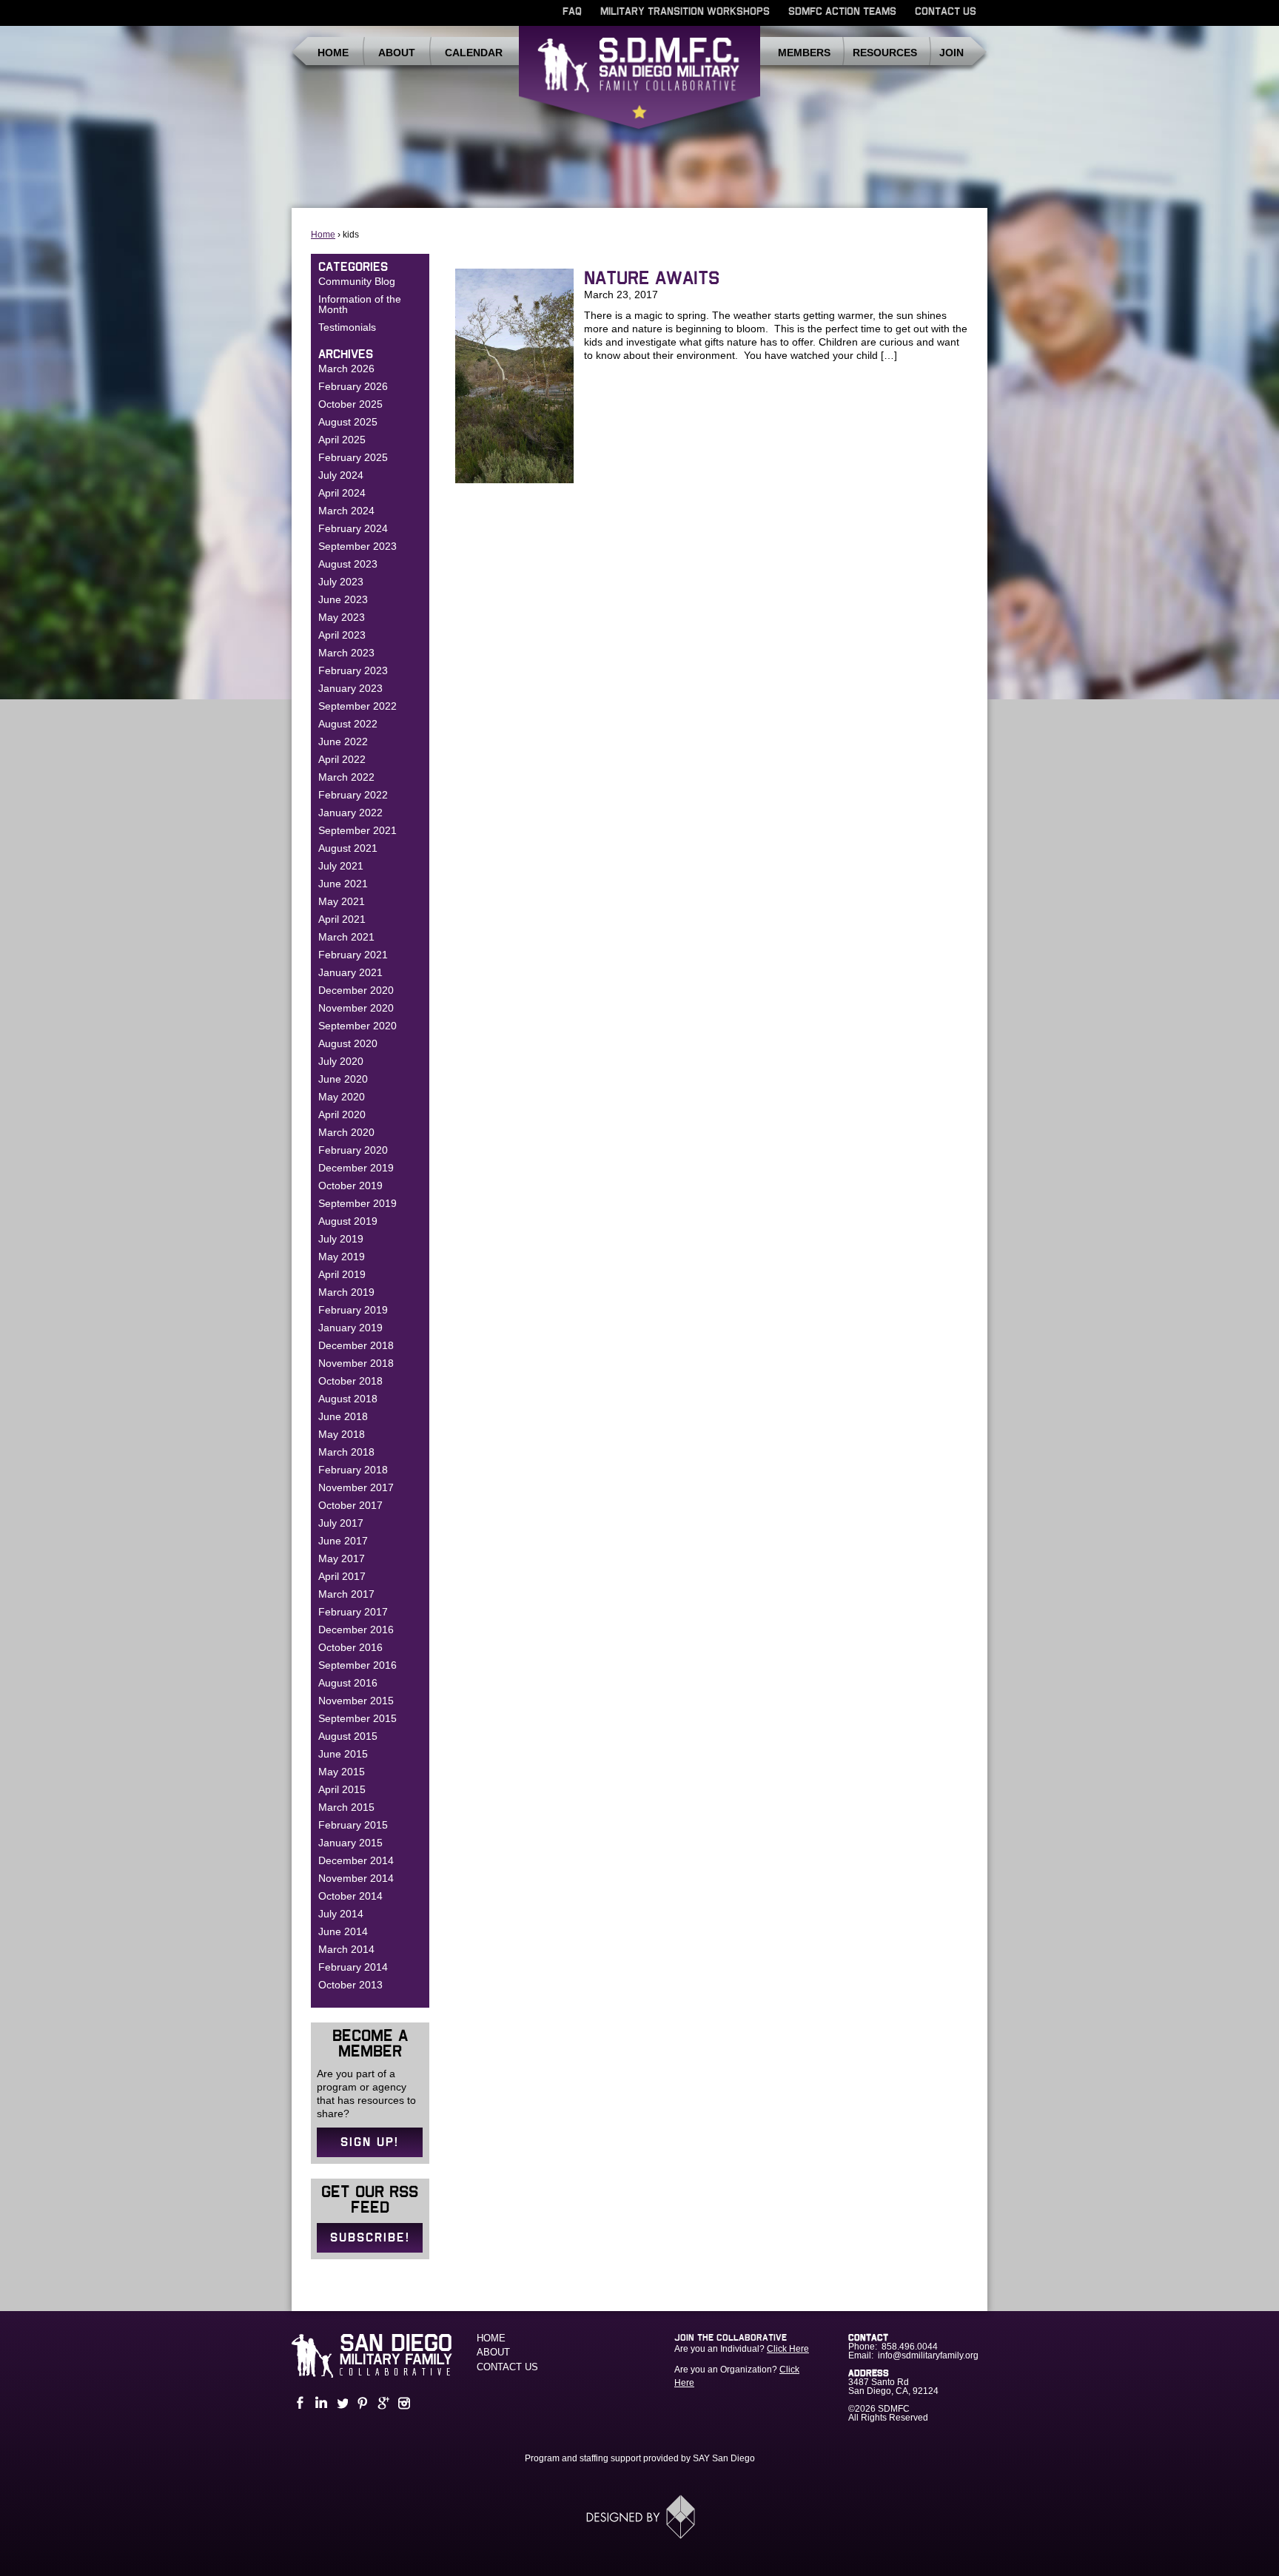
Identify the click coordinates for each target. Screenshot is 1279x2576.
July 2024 (341, 475)
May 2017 (342, 1558)
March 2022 (346, 777)
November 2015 (356, 1701)
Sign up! (370, 2142)
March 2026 (346, 369)
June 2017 (343, 1541)
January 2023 (350, 688)
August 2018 (348, 1399)
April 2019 (342, 1274)
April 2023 (342, 635)
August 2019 (348, 1221)
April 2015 (342, 1789)
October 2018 (350, 1381)
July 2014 (341, 1914)
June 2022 (343, 741)
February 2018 (353, 1470)
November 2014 (356, 1878)
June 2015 (343, 1754)
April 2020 (342, 1114)
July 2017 (341, 1523)
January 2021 (350, 972)
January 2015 (350, 1843)
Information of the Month (360, 304)
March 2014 (346, 1949)
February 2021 (353, 955)
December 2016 (356, 1630)
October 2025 (350, 404)
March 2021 (346, 937)
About (397, 53)
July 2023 (341, 582)
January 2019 (350, 1328)
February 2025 (353, 457)
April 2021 (342, 919)
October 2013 (350, 1985)
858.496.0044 (910, 2347)
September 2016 (357, 1665)
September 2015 (357, 1718)
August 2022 (348, 724)
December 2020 (356, 990)
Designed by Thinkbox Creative (640, 2517)
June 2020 (343, 1079)
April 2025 (342, 440)
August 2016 (348, 1683)
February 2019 (353, 1310)
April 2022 (342, 759)
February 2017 (353, 1612)
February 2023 (353, 670)
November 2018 (356, 1363)
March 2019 (346, 1292)
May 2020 (342, 1097)
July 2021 (341, 866)
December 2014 (356, 1860)
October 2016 (350, 1647)
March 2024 (346, 511)
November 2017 (356, 1487)
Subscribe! (370, 2238)
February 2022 (353, 795)
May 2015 (342, 1772)
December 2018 (356, 1345)
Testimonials (347, 327)
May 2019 (342, 1257)
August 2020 (348, 1043)
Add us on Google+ (382, 2403)
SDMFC (639, 84)
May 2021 (342, 901)
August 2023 (348, 564)
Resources (885, 53)
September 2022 (357, 706)
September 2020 (357, 1026)
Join (951, 53)
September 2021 (357, 830)
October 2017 (350, 1505)
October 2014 (350, 1896)
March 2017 (346, 1594)
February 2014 (353, 1967)
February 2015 (353, 1825)
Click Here (788, 2349)
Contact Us (946, 12)
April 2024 (342, 493)
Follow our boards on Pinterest (361, 2403)
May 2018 (342, 1434)
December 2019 (356, 1168)
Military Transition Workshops (685, 12)
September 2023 (357, 546)
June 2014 (343, 1931)
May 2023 (342, 617)
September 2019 (357, 1203)
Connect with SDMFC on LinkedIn (320, 2403)
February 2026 (353, 386)
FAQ (572, 12)
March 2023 (346, 653)
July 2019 (341, 1239)
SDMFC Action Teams (842, 12)
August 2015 (348, 1736)
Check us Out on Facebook (299, 2403)
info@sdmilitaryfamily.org (928, 2355)
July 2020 (341, 1061)
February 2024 (353, 528)
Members (804, 53)
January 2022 (350, 813)
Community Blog (357, 281)
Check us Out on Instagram (403, 2403)
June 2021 (343, 884)
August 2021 (348, 848)
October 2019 (350, 1186)
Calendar (474, 53)
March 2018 (346, 1452)
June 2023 (343, 599)
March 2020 (346, 1132)
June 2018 (343, 1416)
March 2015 (346, 1807)
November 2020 (356, 1008)
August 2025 (348, 422)
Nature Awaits (652, 279)
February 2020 (353, 1150)
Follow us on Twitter (340, 2403)
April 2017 (342, 1576)
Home (333, 53)
